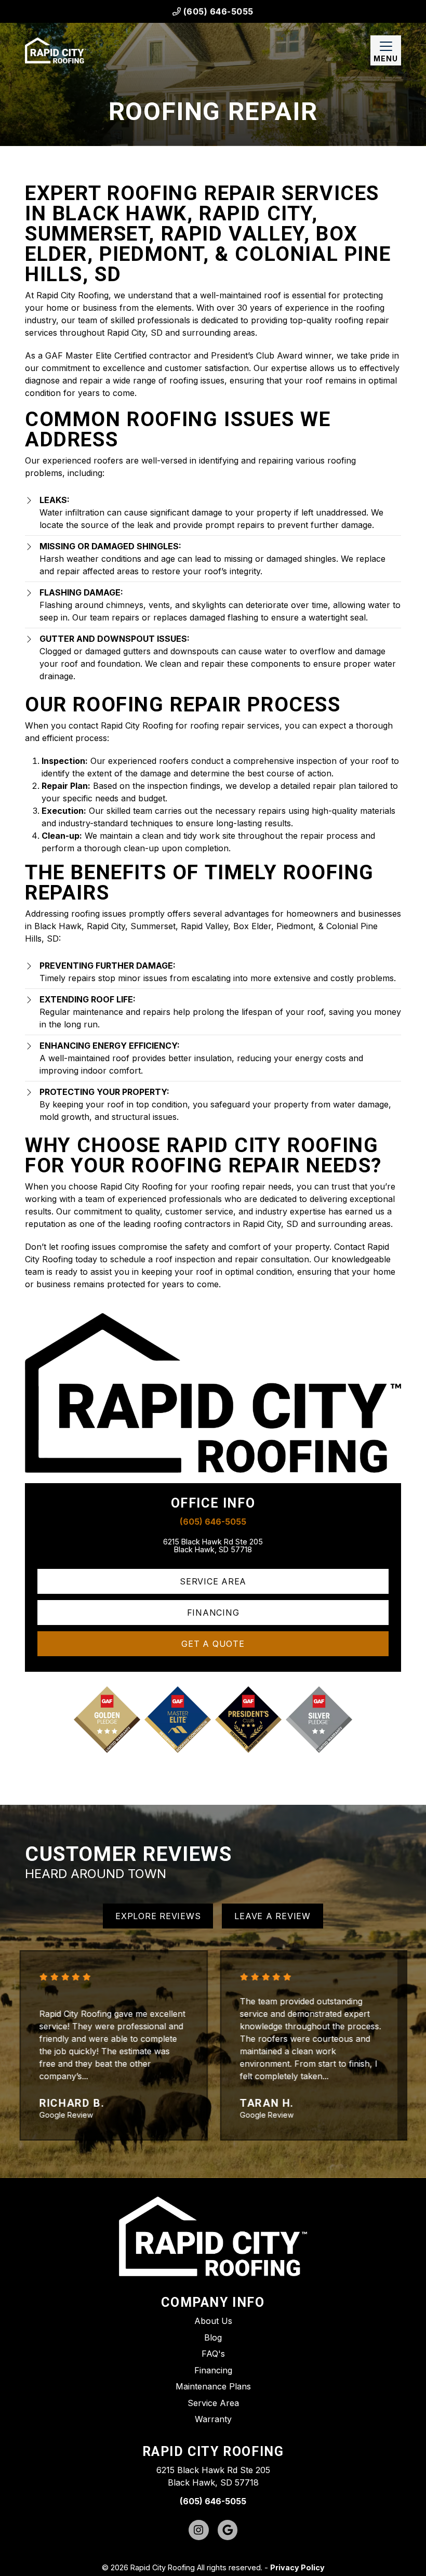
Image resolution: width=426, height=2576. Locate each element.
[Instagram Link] (199, 2530)
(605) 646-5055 (217, 11)
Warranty (213, 2419)
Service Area (213, 1581)
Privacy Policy (297, 2567)
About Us (213, 2321)
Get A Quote (213, 1644)
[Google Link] (228, 2530)
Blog (213, 2337)
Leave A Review (272, 1916)
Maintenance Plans (213, 2386)
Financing (213, 1613)
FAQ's (213, 2354)
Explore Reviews (158, 1916)
